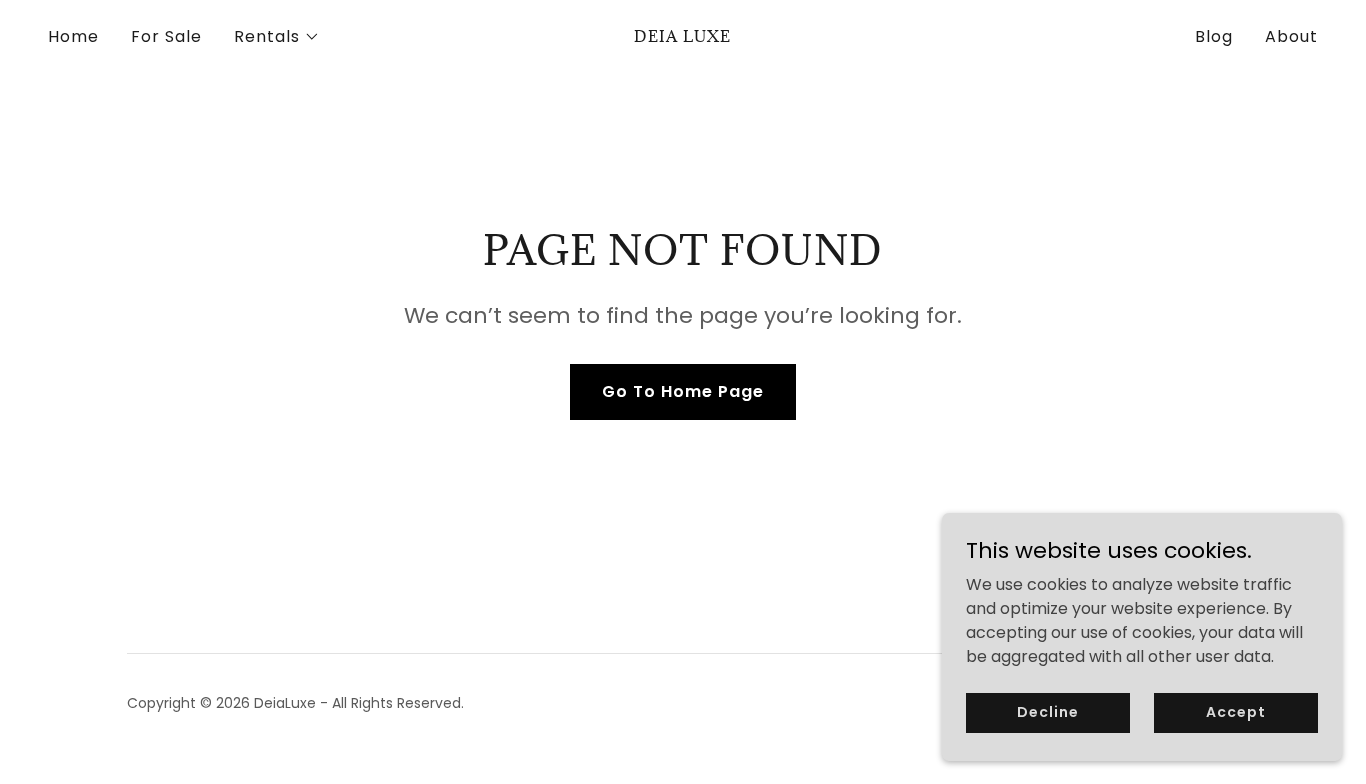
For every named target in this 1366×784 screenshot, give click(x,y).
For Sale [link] (166, 36)
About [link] (1291, 36)
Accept (1235, 712)
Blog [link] (1214, 36)
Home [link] (73, 36)
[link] (682, 36)
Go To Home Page (683, 391)
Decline (1047, 712)
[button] (277, 37)
